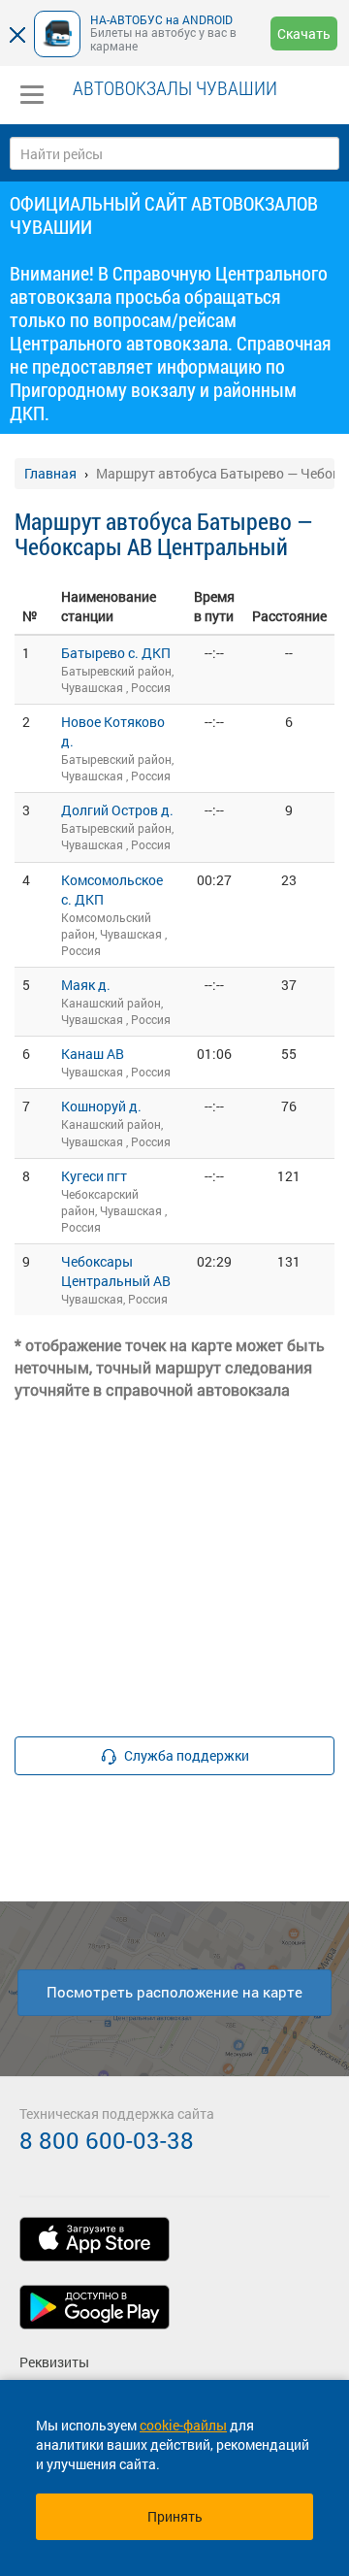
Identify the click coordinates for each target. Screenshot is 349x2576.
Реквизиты (54, 2362)
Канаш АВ (93, 1054)
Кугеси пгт (94, 1176)
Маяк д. (86, 985)
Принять (175, 2516)
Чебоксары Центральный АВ (116, 1271)
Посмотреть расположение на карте (174, 1992)
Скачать (304, 33)
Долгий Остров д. (117, 810)
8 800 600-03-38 (107, 2140)
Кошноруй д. (101, 1106)
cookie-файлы (183, 2425)
